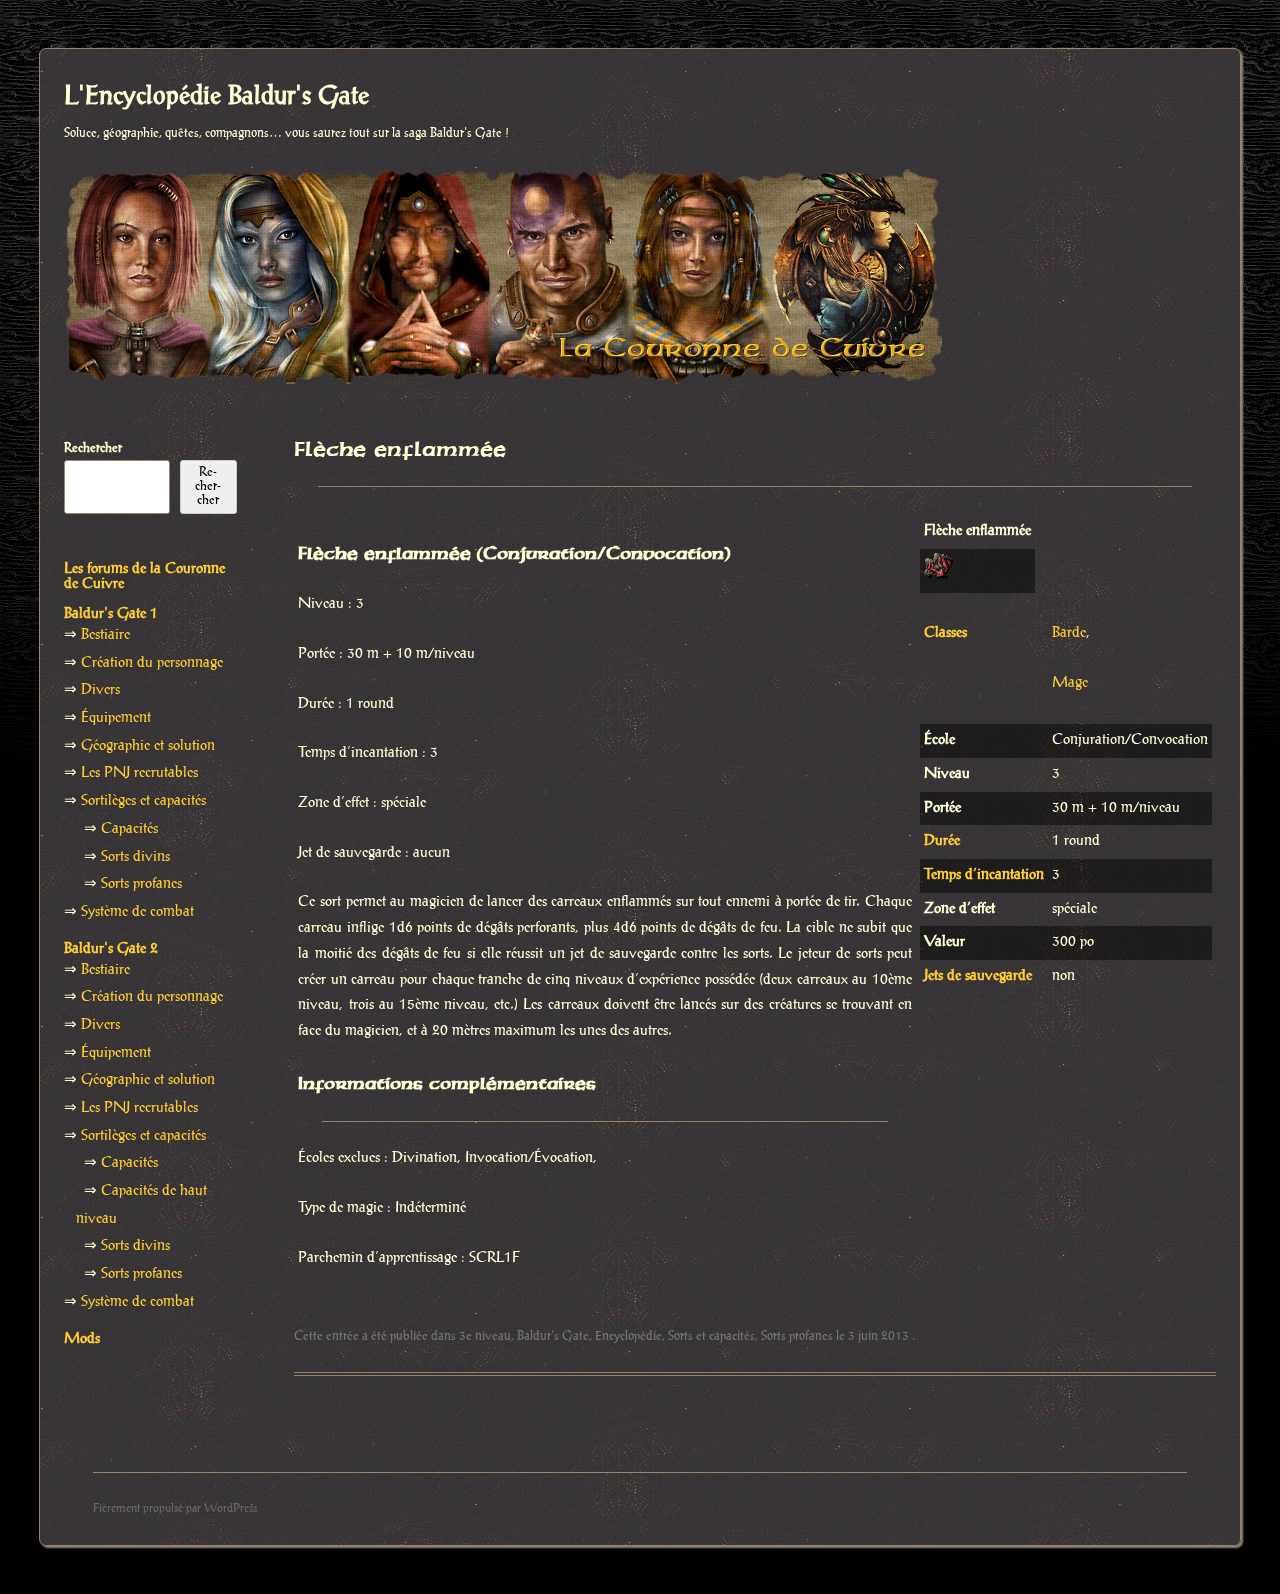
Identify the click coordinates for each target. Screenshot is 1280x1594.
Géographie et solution (148, 746)
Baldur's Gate (553, 1336)
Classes (945, 633)
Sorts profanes (797, 1336)
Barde (1069, 633)
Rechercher (93, 448)
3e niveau (485, 1336)
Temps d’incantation (984, 875)
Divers (100, 690)
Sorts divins (135, 857)
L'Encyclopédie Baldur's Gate (216, 97)
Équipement (116, 718)
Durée (942, 841)
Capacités (129, 829)
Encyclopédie (628, 1336)
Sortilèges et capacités (143, 801)
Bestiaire (105, 635)
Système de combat (137, 912)
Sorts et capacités (711, 1336)
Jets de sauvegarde (978, 976)
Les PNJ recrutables (139, 773)
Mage (1070, 683)
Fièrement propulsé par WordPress (175, 1508)
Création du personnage (152, 663)
